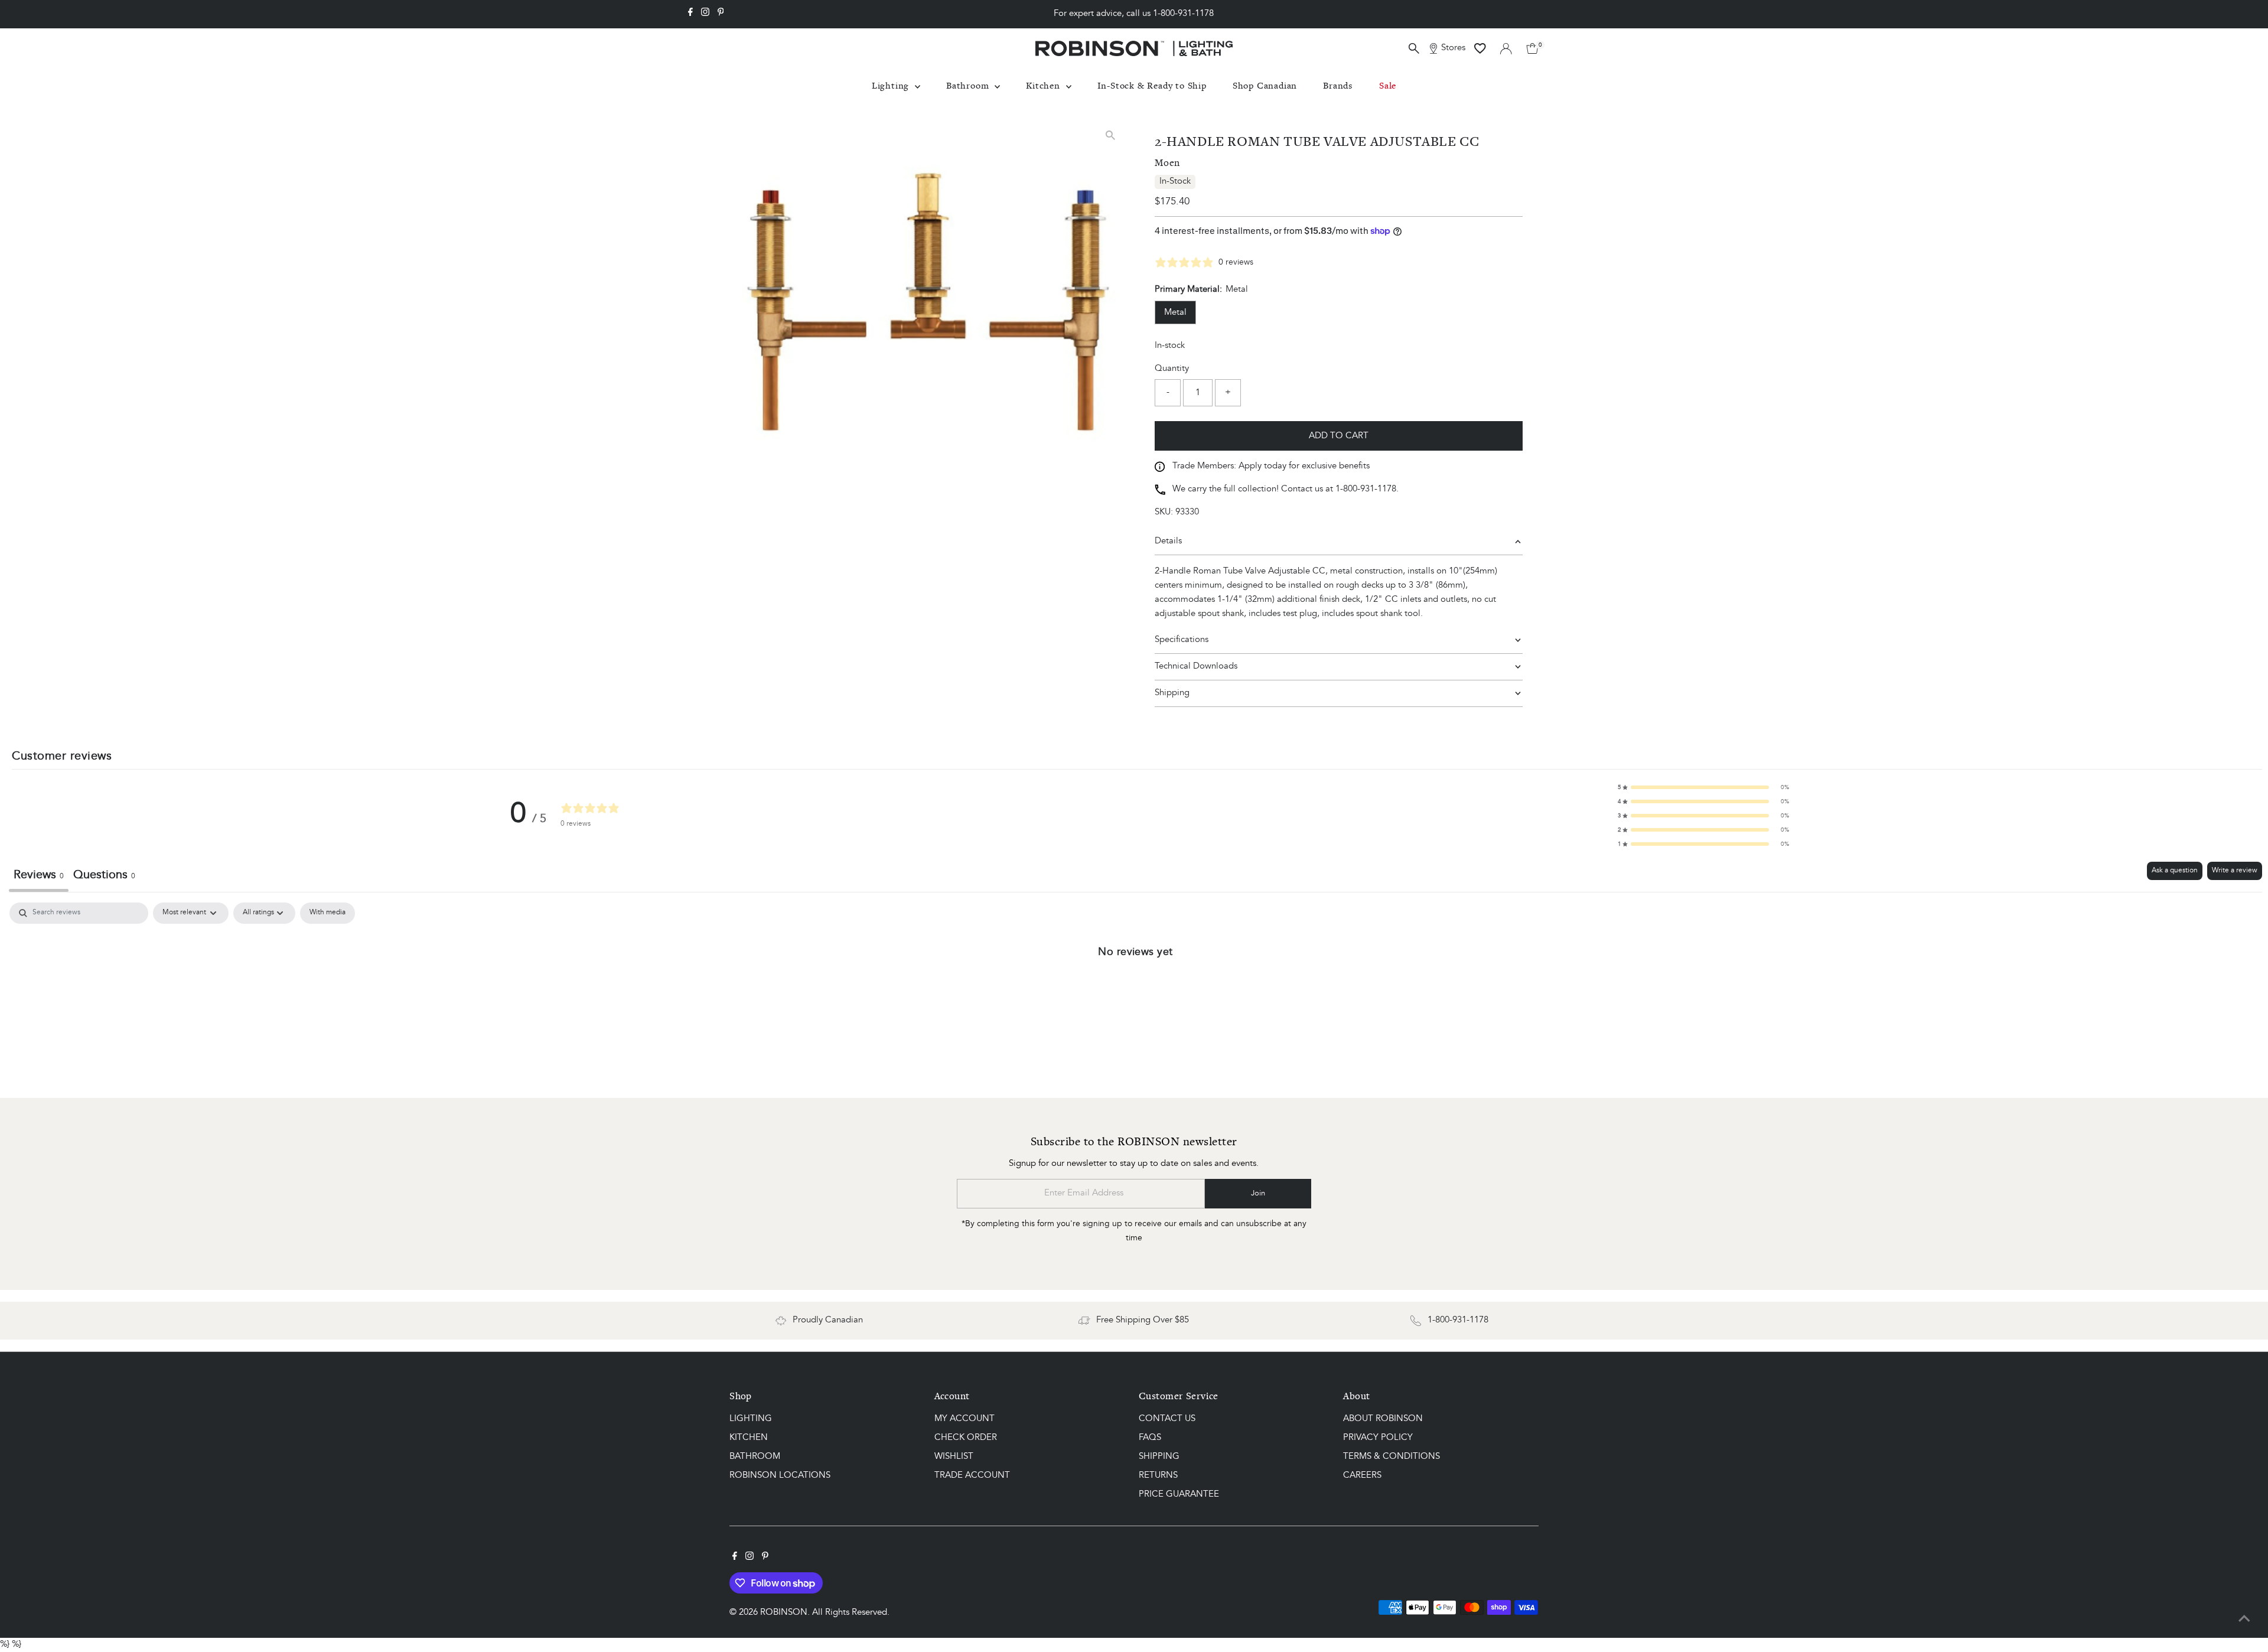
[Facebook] (690, 14)
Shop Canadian (1265, 85)
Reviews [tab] (39, 875)
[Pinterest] (721, 14)
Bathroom (969, 85)
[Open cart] (1532, 48)
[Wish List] (1480, 48)
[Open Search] (1414, 48)
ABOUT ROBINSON (1383, 1419)
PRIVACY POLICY (1378, 1438)
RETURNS (1158, 1476)
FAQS (1150, 1438)
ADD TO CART (1339, 436)
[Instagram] (705, 14)
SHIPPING (1159, 1457)
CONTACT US (1167, 1419)
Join (1258, 1193)
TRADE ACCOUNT (972, 1476)
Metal (1175, 313)
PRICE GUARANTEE (1179, 1495)
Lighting (892, 85)
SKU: (1164, 512)
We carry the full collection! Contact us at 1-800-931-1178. (1285, 489)
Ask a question (2175, 871)
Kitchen (1044, 85)
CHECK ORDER (966, 1438)
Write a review (2235, 871)
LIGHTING (751, 1419)
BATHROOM (755, 1457)
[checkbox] (328, 913)
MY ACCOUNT (964, 1419)
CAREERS (1362, 1476)
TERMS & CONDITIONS (1392, 1457)
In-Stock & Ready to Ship (1152, 85)
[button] (1703, 787)
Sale (1388, 85)
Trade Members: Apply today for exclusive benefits (1271, 466)
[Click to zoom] (1110, 135)
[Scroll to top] (2244, 1620)
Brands (1338, 85)
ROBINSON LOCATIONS (780, 1476)
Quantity (1172, 369)
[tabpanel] (1135, 991)
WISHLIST (954, 1457)
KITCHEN (749, 1438)
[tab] (104, 877)
